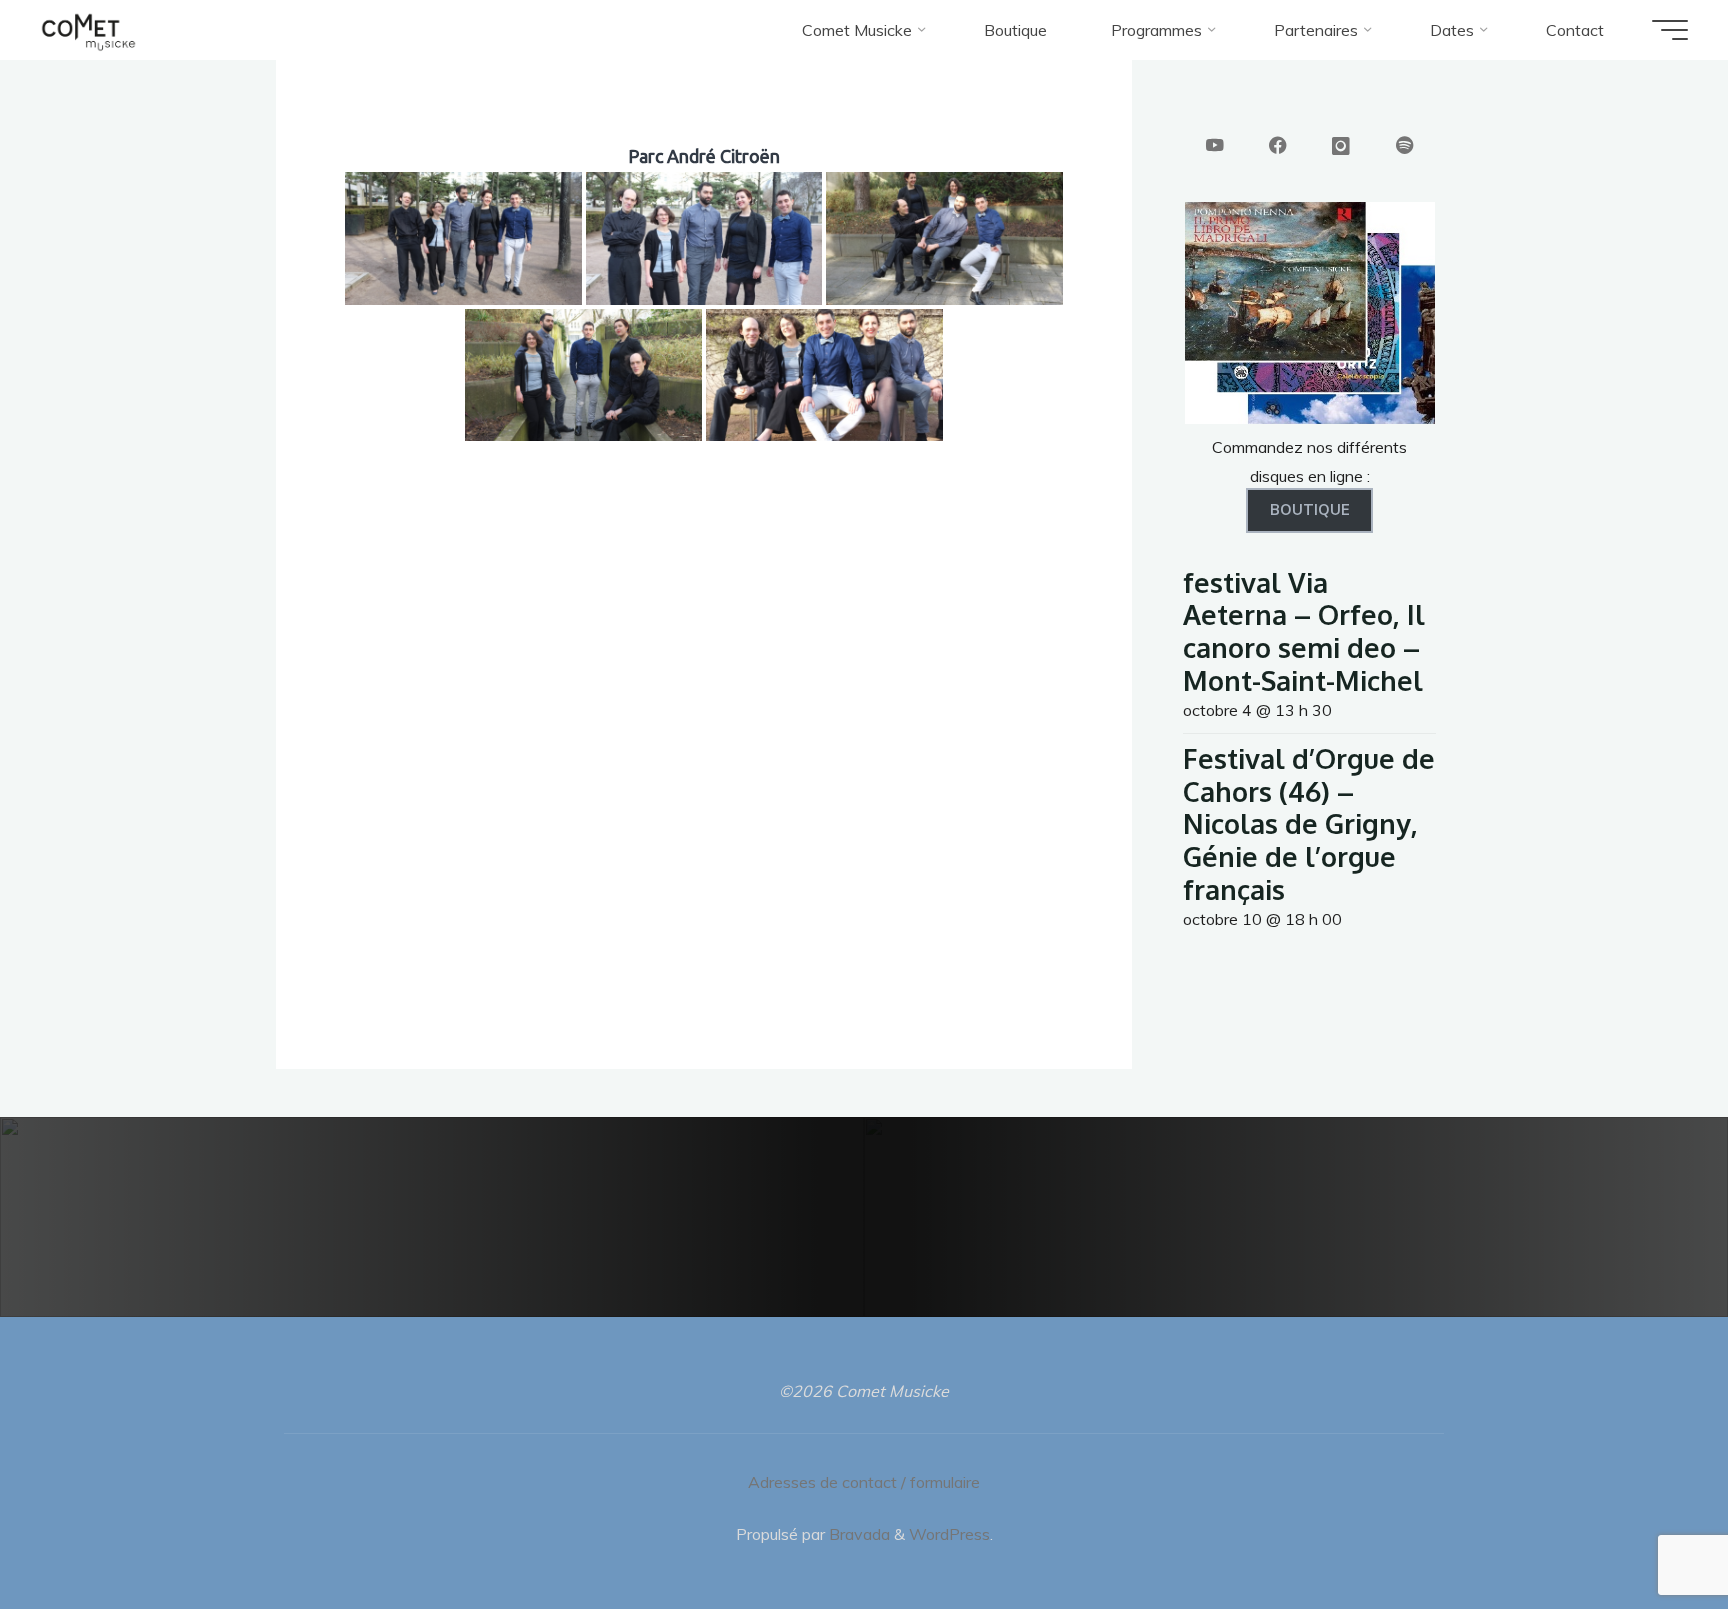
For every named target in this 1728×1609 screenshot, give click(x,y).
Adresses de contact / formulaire (864, 1482)
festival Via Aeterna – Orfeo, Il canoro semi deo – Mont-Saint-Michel (1304, 631)
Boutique (1310, 510)
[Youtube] (1215, 147)
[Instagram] (1341, 147)
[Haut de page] (1650, 1531)
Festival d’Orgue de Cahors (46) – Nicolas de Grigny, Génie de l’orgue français (1309, 823)
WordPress (949, 1534)
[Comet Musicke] (88, 30)
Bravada (857, 1534)
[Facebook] (1278, 147)
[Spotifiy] (1405, 147)
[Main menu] (1670, 30)
